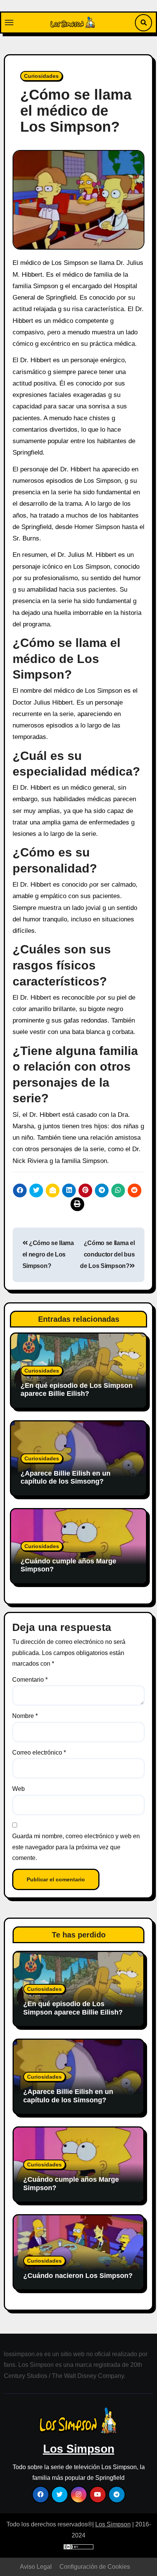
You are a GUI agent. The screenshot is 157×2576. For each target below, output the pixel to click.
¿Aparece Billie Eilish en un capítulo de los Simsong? (66, 1478)
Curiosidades (41, 76)
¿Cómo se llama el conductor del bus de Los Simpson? (107, 1255)
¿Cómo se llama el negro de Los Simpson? (48, 1255)
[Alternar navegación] (9, 23)
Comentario (30, 1680)
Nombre (25, 1716)
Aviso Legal (36, 2567)
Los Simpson (79, 2449)
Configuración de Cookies (95, 2567)
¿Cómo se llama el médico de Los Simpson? (76, 111)
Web (18, 1789)
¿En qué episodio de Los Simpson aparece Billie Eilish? (77, 1390)
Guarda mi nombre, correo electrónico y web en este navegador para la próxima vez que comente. (76, 1847)
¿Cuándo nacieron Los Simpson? (78, 2276)
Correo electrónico (39, 1753)
